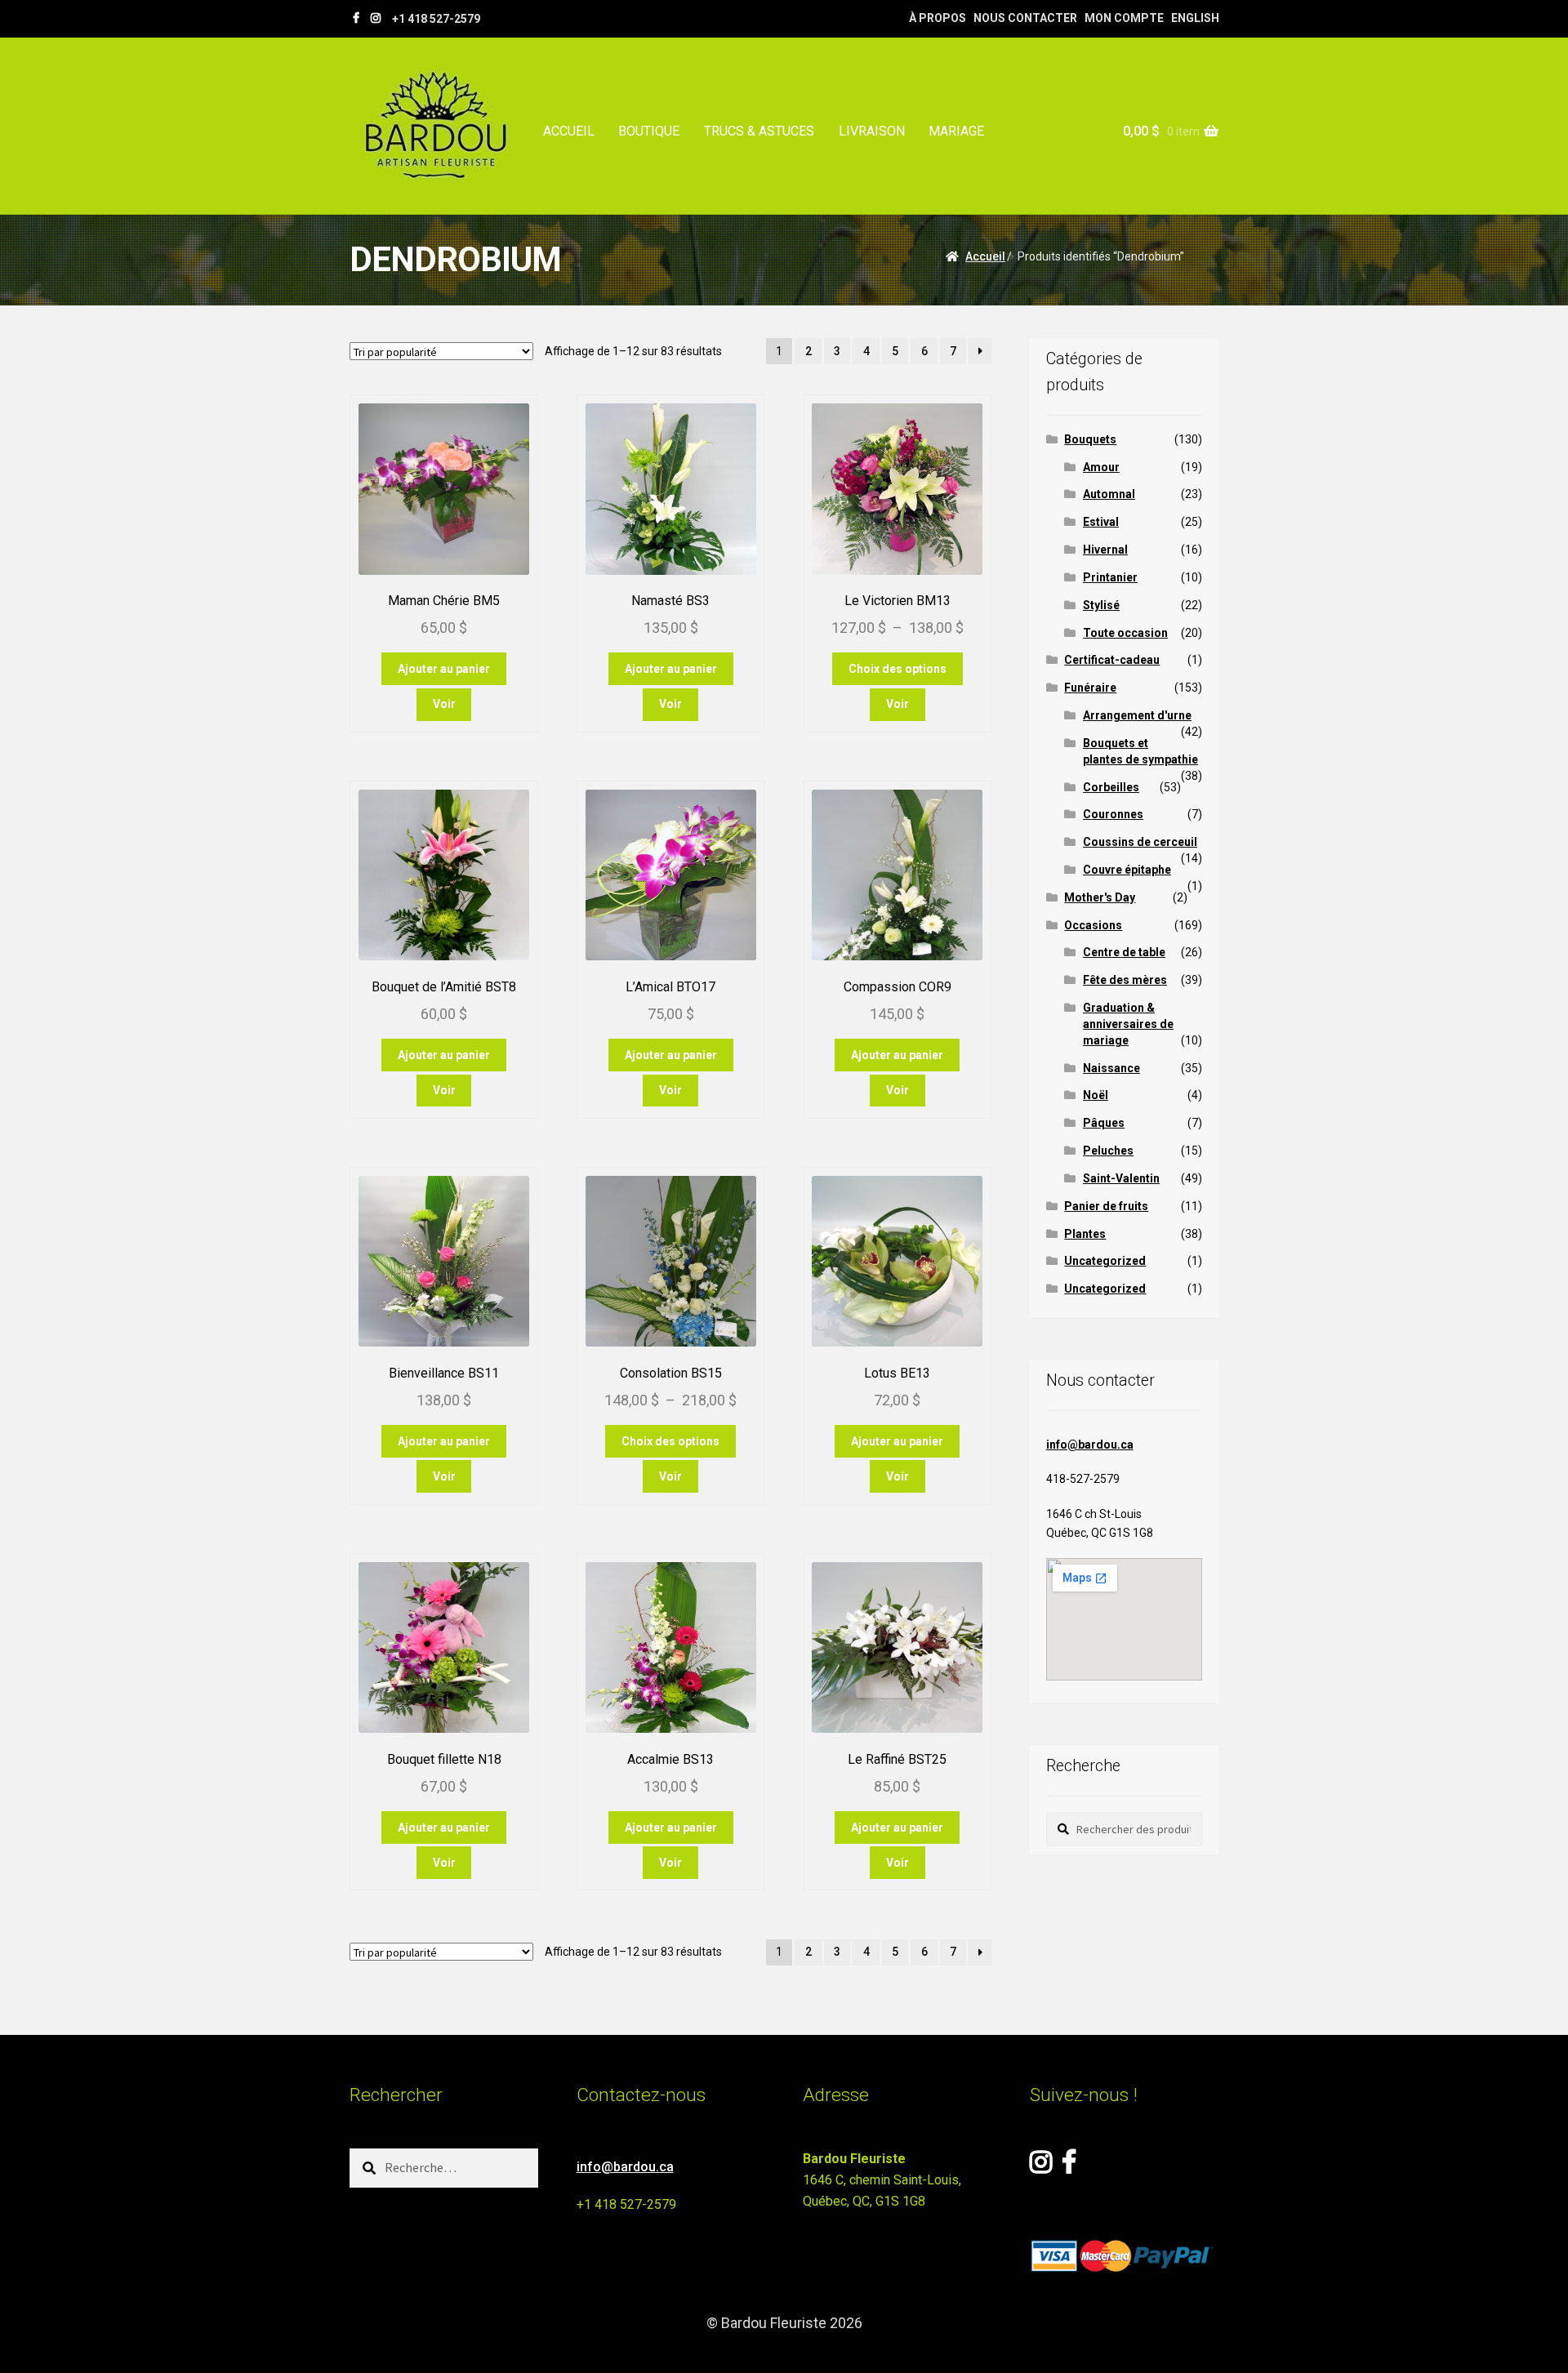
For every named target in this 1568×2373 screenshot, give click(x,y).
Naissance (1111, 1068)
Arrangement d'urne (1137, 715)
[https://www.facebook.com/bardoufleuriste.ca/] (356, 18)
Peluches (1108, 1151)
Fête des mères (1125, 980)
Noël (1096, 1095)
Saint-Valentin (1121, 1178)
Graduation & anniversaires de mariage (1128, 1024)
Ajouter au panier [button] (444, 669)
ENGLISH (1195, 18)
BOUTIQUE (649, 131)
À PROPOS (938, 18)
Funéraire (1090, 688)
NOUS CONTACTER (1025, 18)
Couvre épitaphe (1127, 870)
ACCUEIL (569, 131)
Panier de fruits (1106, 1206)
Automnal (1109, 494)
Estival (1101, 522)
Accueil (985, 256)
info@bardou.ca (1090, 1445)
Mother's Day (1100, 897)
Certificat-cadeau (1112, 660)
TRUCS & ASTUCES (759, 131)
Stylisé (1101, 605)
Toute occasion (1125, 633)
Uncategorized (1105, 1261)
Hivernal (1105, 550)
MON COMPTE (1124, 18)
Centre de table (1124, 952)
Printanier (1110, 577)
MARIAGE (956, 131)
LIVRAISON (872, 131)
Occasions (1093, 925)
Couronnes (1113, 814)
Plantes (1085, 1234)
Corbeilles (1111, 787)
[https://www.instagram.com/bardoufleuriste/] (376, 18)
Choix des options (898, 669)
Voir (444, 704)
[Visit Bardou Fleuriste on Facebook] (1069, 2167)
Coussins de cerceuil (1140, 842)
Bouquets (1090, 439)
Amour (1101, 467)
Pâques (1104, 1123)
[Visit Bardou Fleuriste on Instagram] (1041, 2167)
